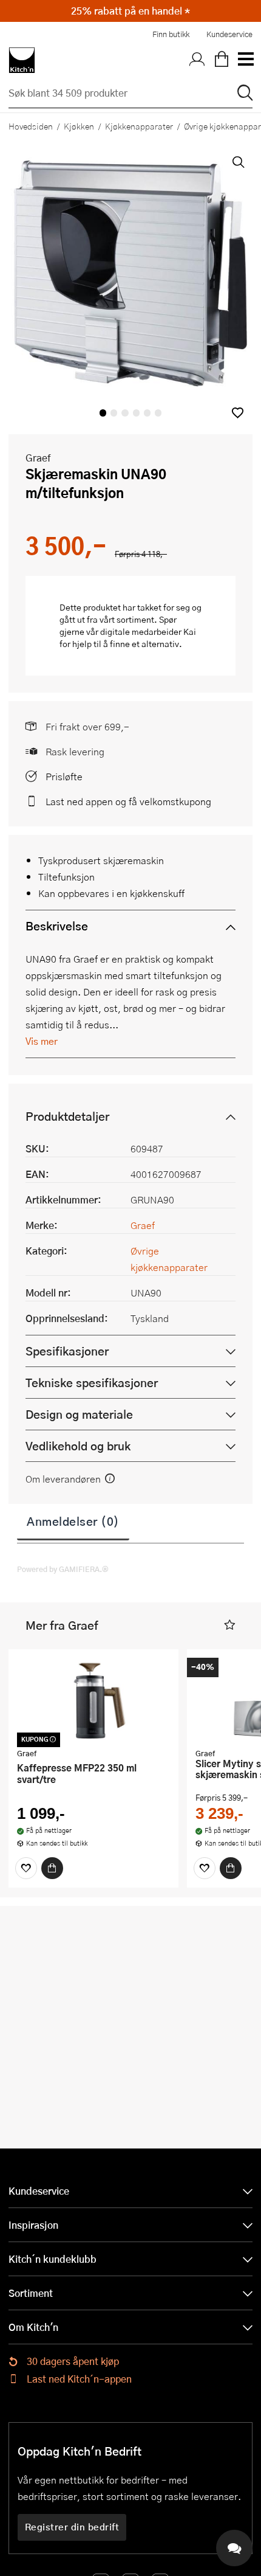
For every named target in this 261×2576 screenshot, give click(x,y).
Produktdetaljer (67, 1116)
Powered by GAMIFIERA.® (63, 1569)
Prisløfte (64, 776)
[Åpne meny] (245, 60)
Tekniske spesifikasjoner (92, 1383)
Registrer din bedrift (72, 2527)
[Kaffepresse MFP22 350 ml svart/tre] (93, 1700)
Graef (38, 458)
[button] (238, 413)
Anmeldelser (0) (73, 1521)
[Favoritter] (26, 1868)
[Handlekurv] (222, 60)
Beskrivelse (57, 926)
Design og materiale (79, 1414)
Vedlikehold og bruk (78, 1446)
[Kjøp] (52, 1868)
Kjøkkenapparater (139, 126)
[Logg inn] (197, 60)
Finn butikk (171, 34)
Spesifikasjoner (67, 1351)
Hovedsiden (31, 126)
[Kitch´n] (22, 60)
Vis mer (42, 1041)
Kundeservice (229, 34)
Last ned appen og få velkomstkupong (128, 801)
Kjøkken (79, 126)
